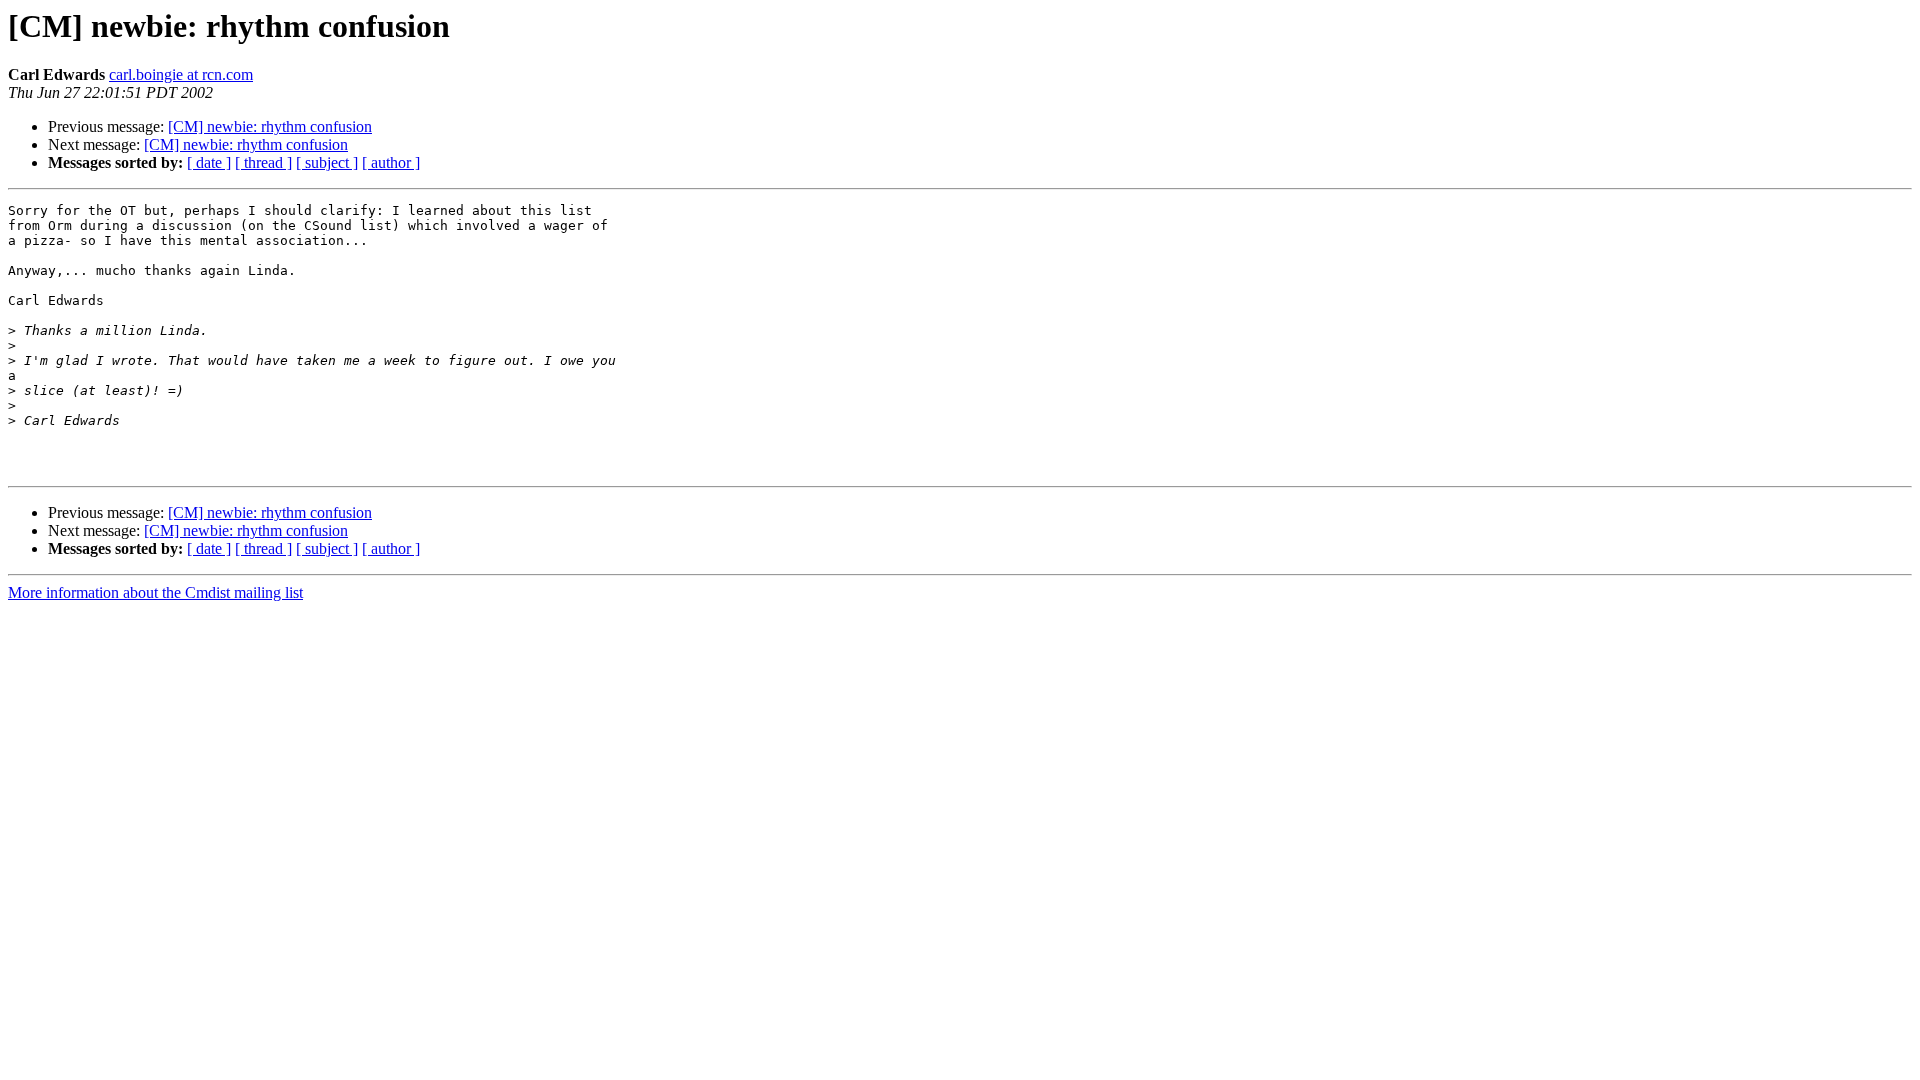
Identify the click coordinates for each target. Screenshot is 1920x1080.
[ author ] (391, 162)
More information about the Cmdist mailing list (155, 592)
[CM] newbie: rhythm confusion (270, 126)
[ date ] (209, 162)
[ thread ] (263, 162)
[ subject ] (327, 162)
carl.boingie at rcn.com (181, 74)
